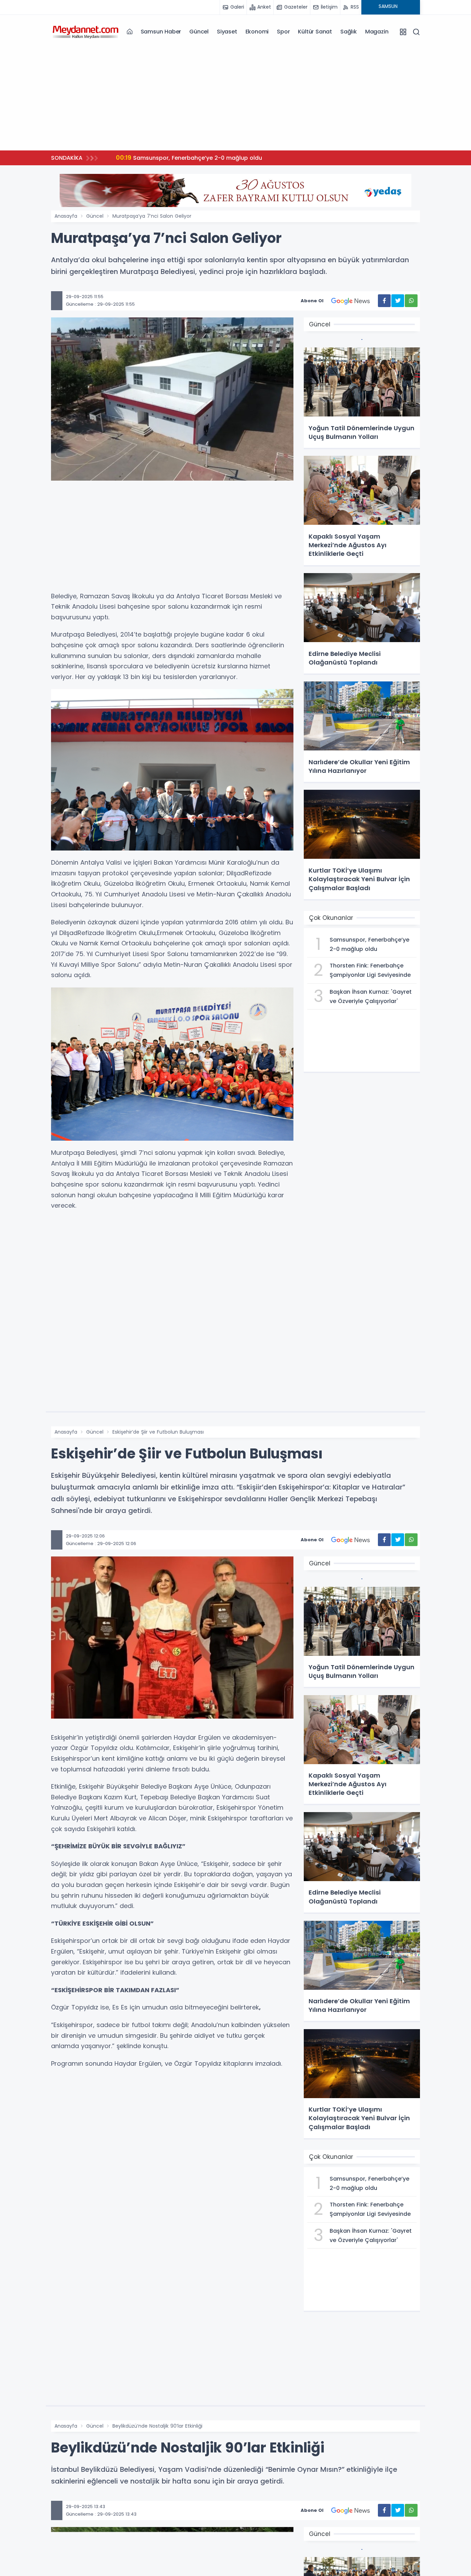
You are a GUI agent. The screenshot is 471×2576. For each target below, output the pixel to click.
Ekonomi (257, 32)
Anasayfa (66, 216)
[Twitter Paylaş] (398, 301)
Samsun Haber (161, 32)
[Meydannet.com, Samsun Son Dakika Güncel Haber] (86, 31)
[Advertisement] (235, 97)
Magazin (377, 32)
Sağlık (349, 32)
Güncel (199, 32)
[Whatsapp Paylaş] (411, 301)
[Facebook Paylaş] (384, 301)
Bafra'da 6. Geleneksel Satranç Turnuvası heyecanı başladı (207, 158)
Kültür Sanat (315, 32)
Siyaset (227, 32)
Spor (283, 32)
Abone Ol (312, 301)
